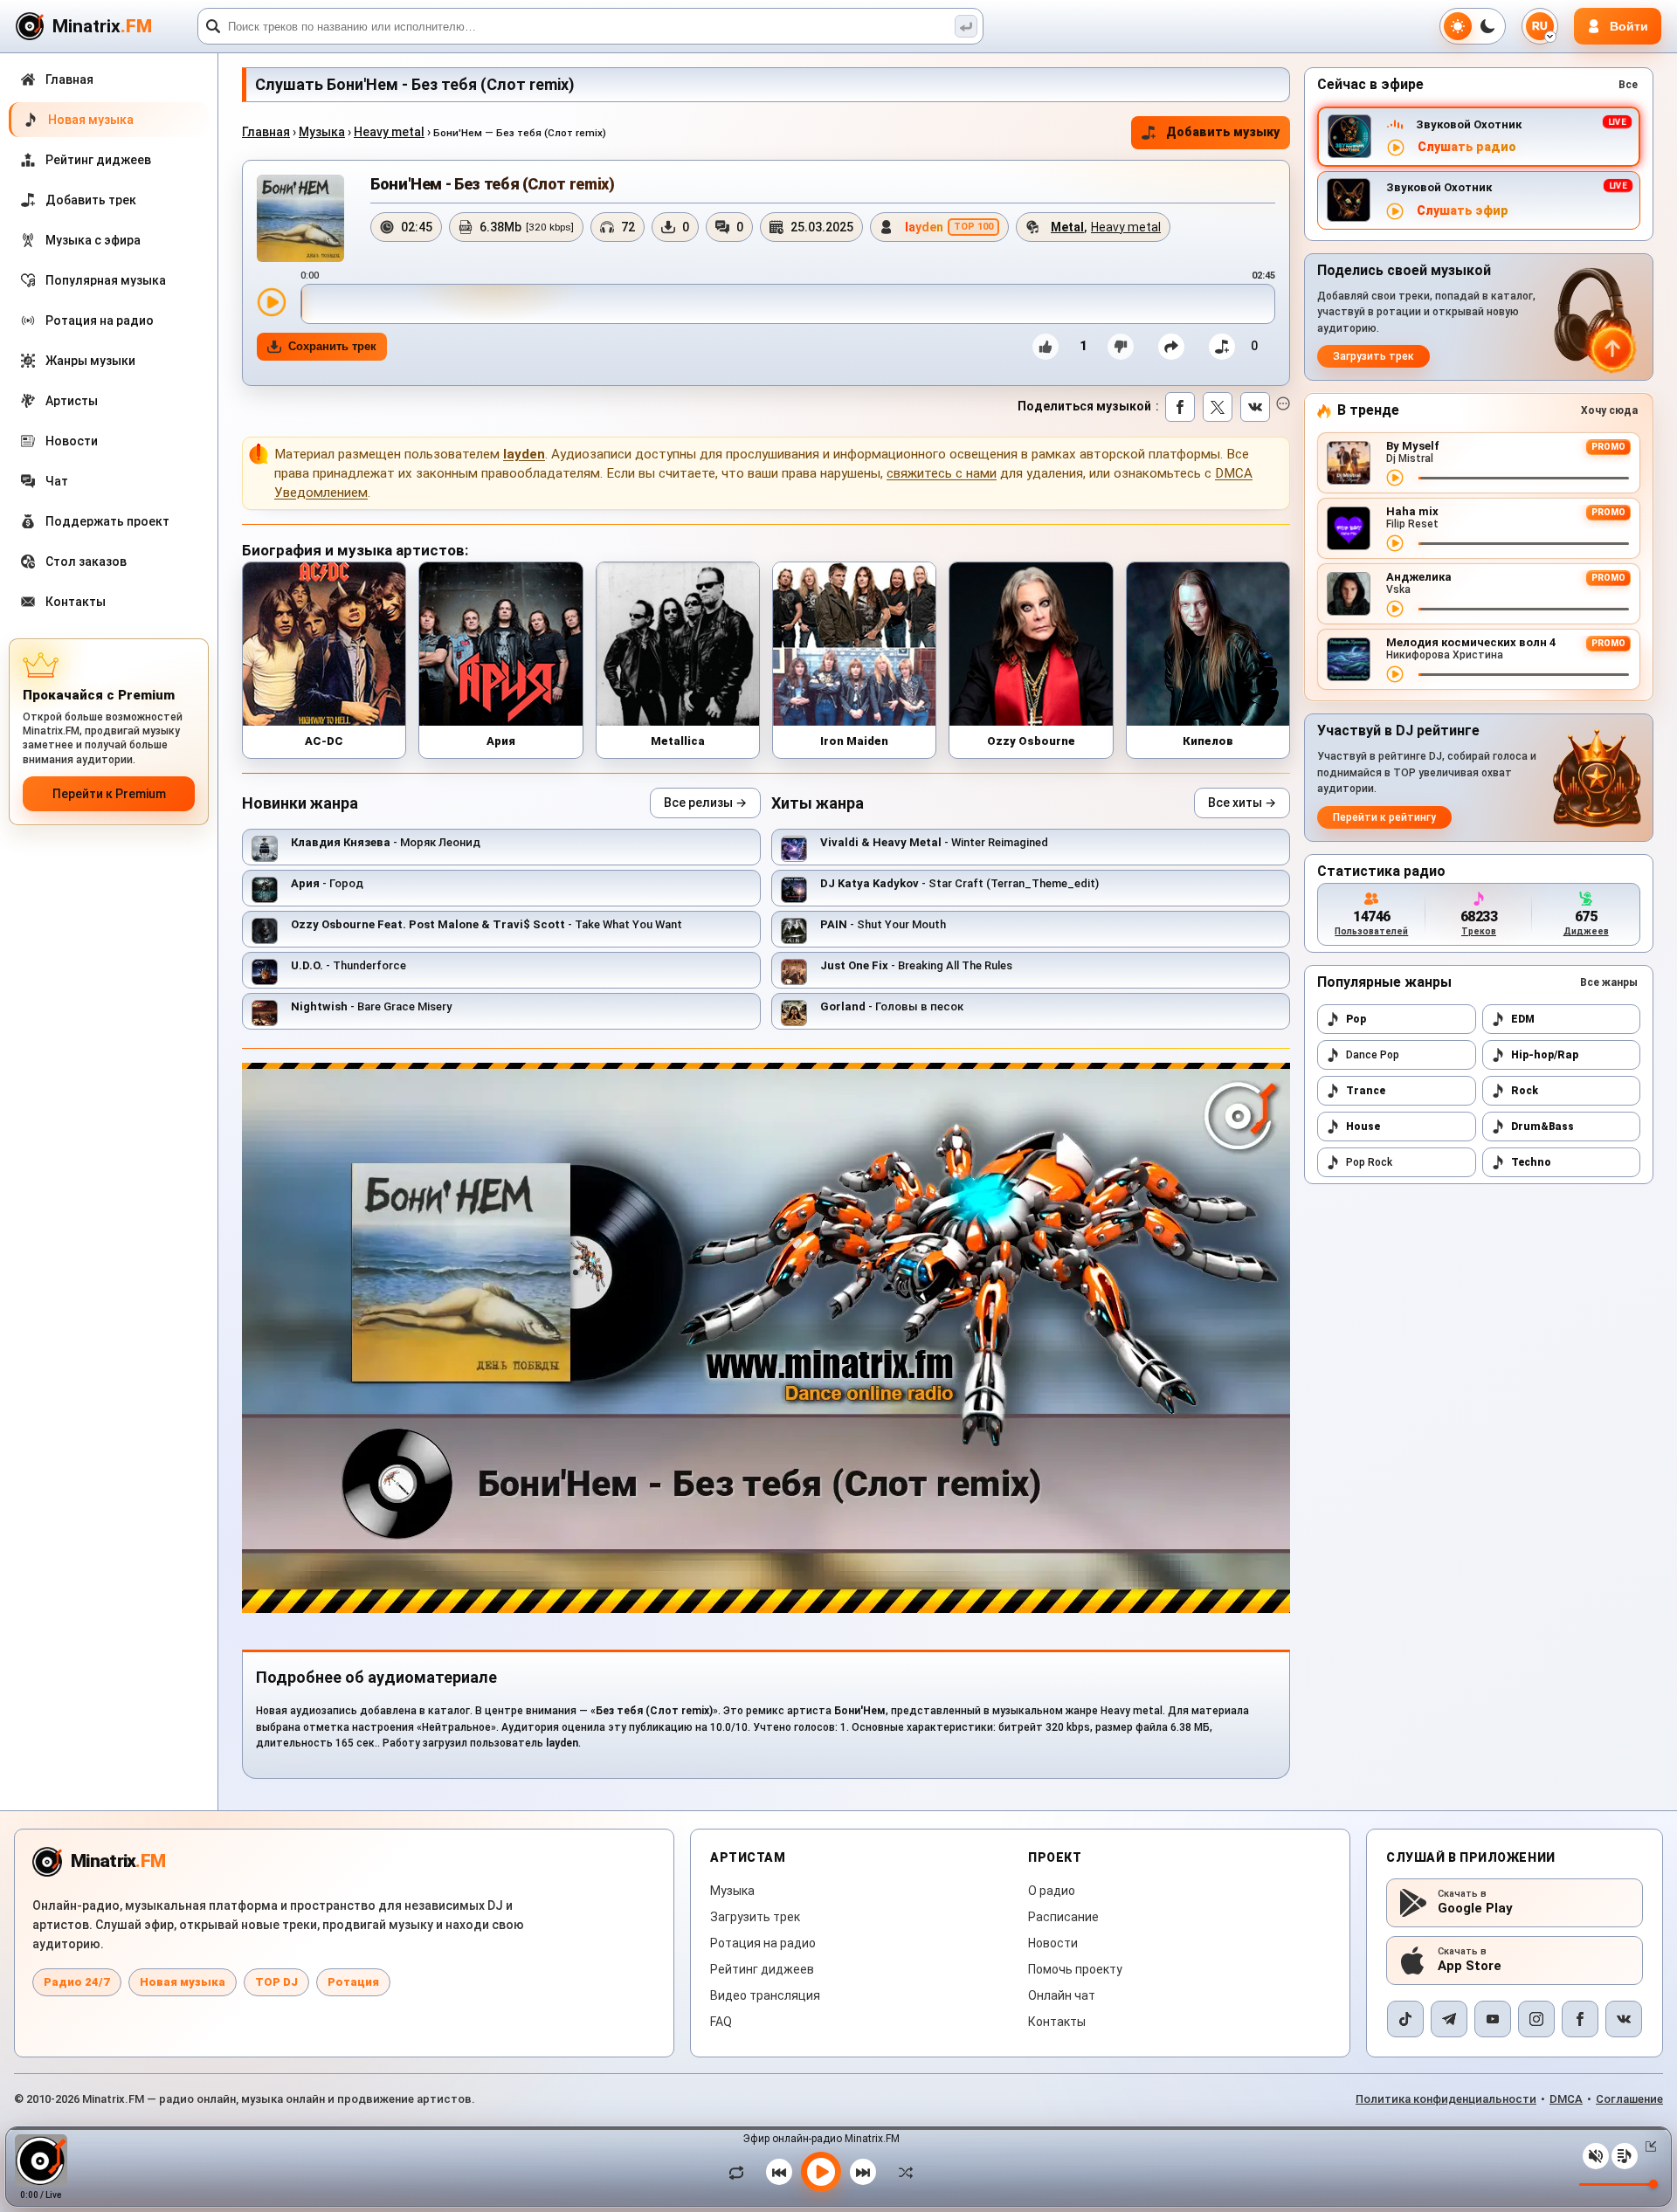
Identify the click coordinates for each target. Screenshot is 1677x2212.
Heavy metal (389, 132)
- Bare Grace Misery (371, 1006)
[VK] (1624, 2019)
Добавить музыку (1223, 132)
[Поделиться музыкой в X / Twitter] (1218, 407)
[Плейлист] (1625, 2156)
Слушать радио (1467, 147)
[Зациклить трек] (741, 2172)
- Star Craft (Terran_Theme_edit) (959, 883)
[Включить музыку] (821, 2172)
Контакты (1057, 2022)
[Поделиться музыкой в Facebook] (1180, 407)
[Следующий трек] (863, 2172)
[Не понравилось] (1121, 347)
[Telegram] (1449, 2019)
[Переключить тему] (1473, 26)
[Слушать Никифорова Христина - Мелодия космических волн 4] (1395, 674)
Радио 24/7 (77, 1982)
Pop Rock (1369, 1162)
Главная (266, 132)
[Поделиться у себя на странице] (1171, 347)
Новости (1053, 1943)
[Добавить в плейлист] (1222, 347)
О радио (1052, 1891)
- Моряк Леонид (386, 842)
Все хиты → (1242, 803)
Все (1628, 85)
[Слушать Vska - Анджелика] (1395, 609)
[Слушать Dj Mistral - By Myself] (1395, 478)
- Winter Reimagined (934, 842)
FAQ (721, 2022)
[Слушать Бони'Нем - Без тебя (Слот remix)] (272, 302)
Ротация (353, 1982)
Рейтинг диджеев (762, 1969)
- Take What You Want (487, 924)
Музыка (322, 132)
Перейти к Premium (109, 794)
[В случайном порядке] (901, 2172)
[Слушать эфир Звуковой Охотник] (1395, 211)
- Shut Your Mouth (883, 924)
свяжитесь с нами (942, 473)
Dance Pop (1373, 1055)
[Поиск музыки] (966, 26)
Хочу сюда (1609, 410)
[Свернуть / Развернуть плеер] (1647, 2147)
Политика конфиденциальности (1446, 2099)
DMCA (1566, 2099)
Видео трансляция (765, 1995)
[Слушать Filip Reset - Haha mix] (1395, 543)
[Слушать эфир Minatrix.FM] (1396, 148)
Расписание (1063, 1917)
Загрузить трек (1373, 356)
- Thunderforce (349, 965)
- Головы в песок (892, 1006)
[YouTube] (1493, 2019)
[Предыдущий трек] (779, 2172)
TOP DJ (276, 1982)
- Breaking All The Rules (916, 965)
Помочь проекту (1075, 1969)
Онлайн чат (1062, 1995)
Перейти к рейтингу (1384, 817)
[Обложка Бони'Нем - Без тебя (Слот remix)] (300, 218)
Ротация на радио (763, 1943)
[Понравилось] (1046, 347)
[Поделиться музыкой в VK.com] (1255, 407)
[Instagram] (1536, 2019)
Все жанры (1609, 982)
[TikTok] (1405, 2019)
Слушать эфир (1463, 211)
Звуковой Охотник (1469, 124)
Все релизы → (705, 803)
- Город (327, 883)
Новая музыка (183, 1982)
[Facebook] (1580, 2019)
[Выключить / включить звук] (1596, 2156)
